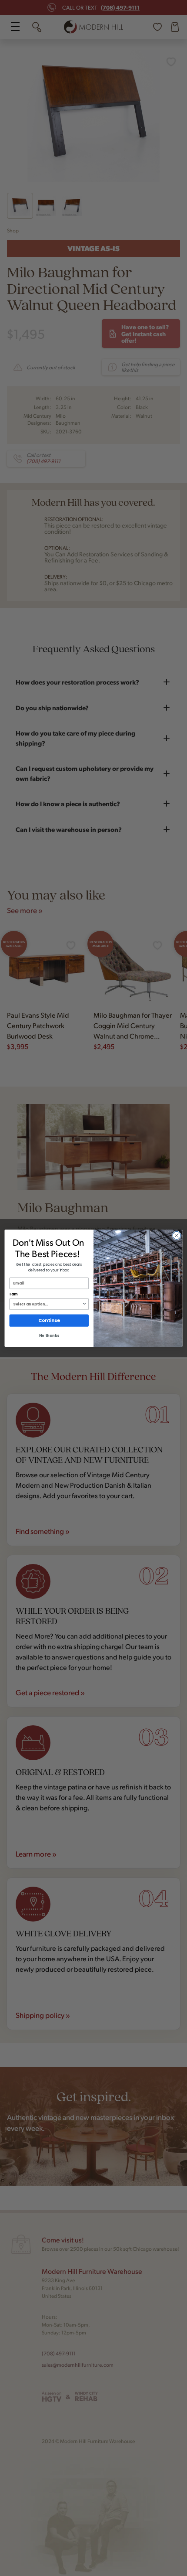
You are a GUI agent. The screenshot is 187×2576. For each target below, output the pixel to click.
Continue (49, 1320)
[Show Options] (84, 1304)
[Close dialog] (177, 1235)
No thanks (49, 1336)
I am (14, 1294)
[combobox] (47, 1304)
